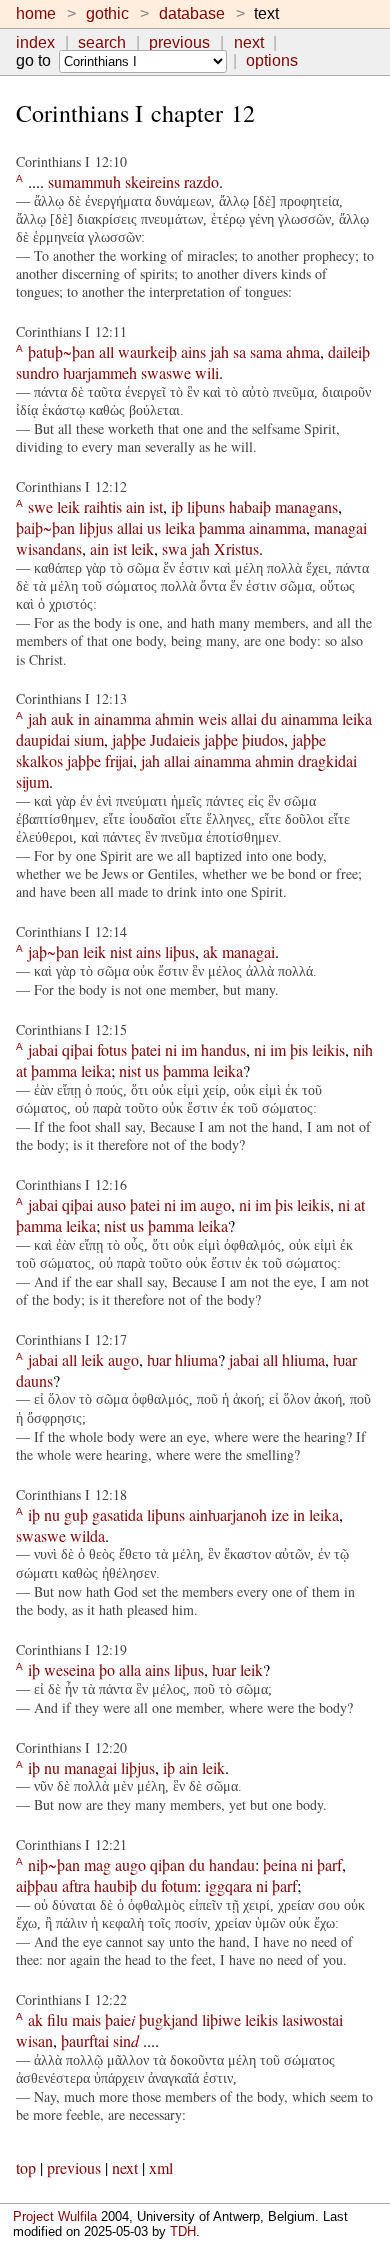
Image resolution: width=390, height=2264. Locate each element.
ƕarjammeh (100, 372)
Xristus (236, 548)
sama (266, 351)
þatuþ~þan (61, 351)
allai (130, 527)
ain (135, 506)
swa (174, 548)
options (272, 60)
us (154, 527)
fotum (179, 1885)
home (36, 13)
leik (68, 506)
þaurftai (85, 2040)
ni (171, 1049)
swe (40, 506)
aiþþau (37, 1885)
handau (232, 1864)
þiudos (263, 739)
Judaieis (175, 739)
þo (107, 1669)
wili (207, 372)
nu (52, 1514)
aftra (76, 1885)
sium (89, 739)
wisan (34, 2040)
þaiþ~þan (45, 527)
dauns (34, 1380)
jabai (43, 1049)
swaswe (166, 372)
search (102, 42)
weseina (69, 1669)
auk (62, 718)
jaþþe (129, 739)
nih (363, 1049)
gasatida (117, 1514)
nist (121, 951)
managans (306, 506)
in (84, 718)
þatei (146, 1049)
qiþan (167, 1864)
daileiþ (349, 351)
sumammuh (84, 181)
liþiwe (221, 2019)
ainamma (277, 527)
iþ (177, 506)
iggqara (228, 1885)
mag (97, 1864)
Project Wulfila (55, 2216)
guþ (76, 1514)
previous (179, 42)
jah (219, 351)
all (106, 351)
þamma (222, 527)
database (192, 13)
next (249, 42)
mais (86, 2019)
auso (111, 1204)
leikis (328, 1049)
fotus (112, 1049)
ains (193, 351)
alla (130, 1669)
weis (212, 718)
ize (280, 1514)
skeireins (152, 181)
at (21, 1070)
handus (223, 1049)
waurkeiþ (147, 351)
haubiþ (115, 1885)
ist (156, 506)
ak (210, 951)
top (26, 2167)
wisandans (49, 548)
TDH (183, 2231)
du (269, 718)
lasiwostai (312, 2019)
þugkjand (168, 2019)
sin (126, 2040)
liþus (180, 951)
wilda (87, 1535)
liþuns (206, 506)
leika (180, 527)
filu (57, 2019)
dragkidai (327, 760)
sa (239, 351)
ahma (303, 351)
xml (161, 2167)
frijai (119, 760)
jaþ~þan (53, 951)
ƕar (159, 1359)
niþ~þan (54, 1864)
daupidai (43, 739)
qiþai (77, 1049)
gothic (107, 13)
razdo (201, 181)
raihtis (103, 506)
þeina (280, 1864)
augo (215, 1204)
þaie (120, 2019)
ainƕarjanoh (228, 1514)
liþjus (96, 527)
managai (340, 527)
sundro (37, 372)
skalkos (39, 760)
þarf (329, 1864)
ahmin (174, 718)
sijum (32, 781)
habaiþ (250, 506)
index (35, 42)
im (189, 1049)
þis (299, 1049)
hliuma (196, 1359)
